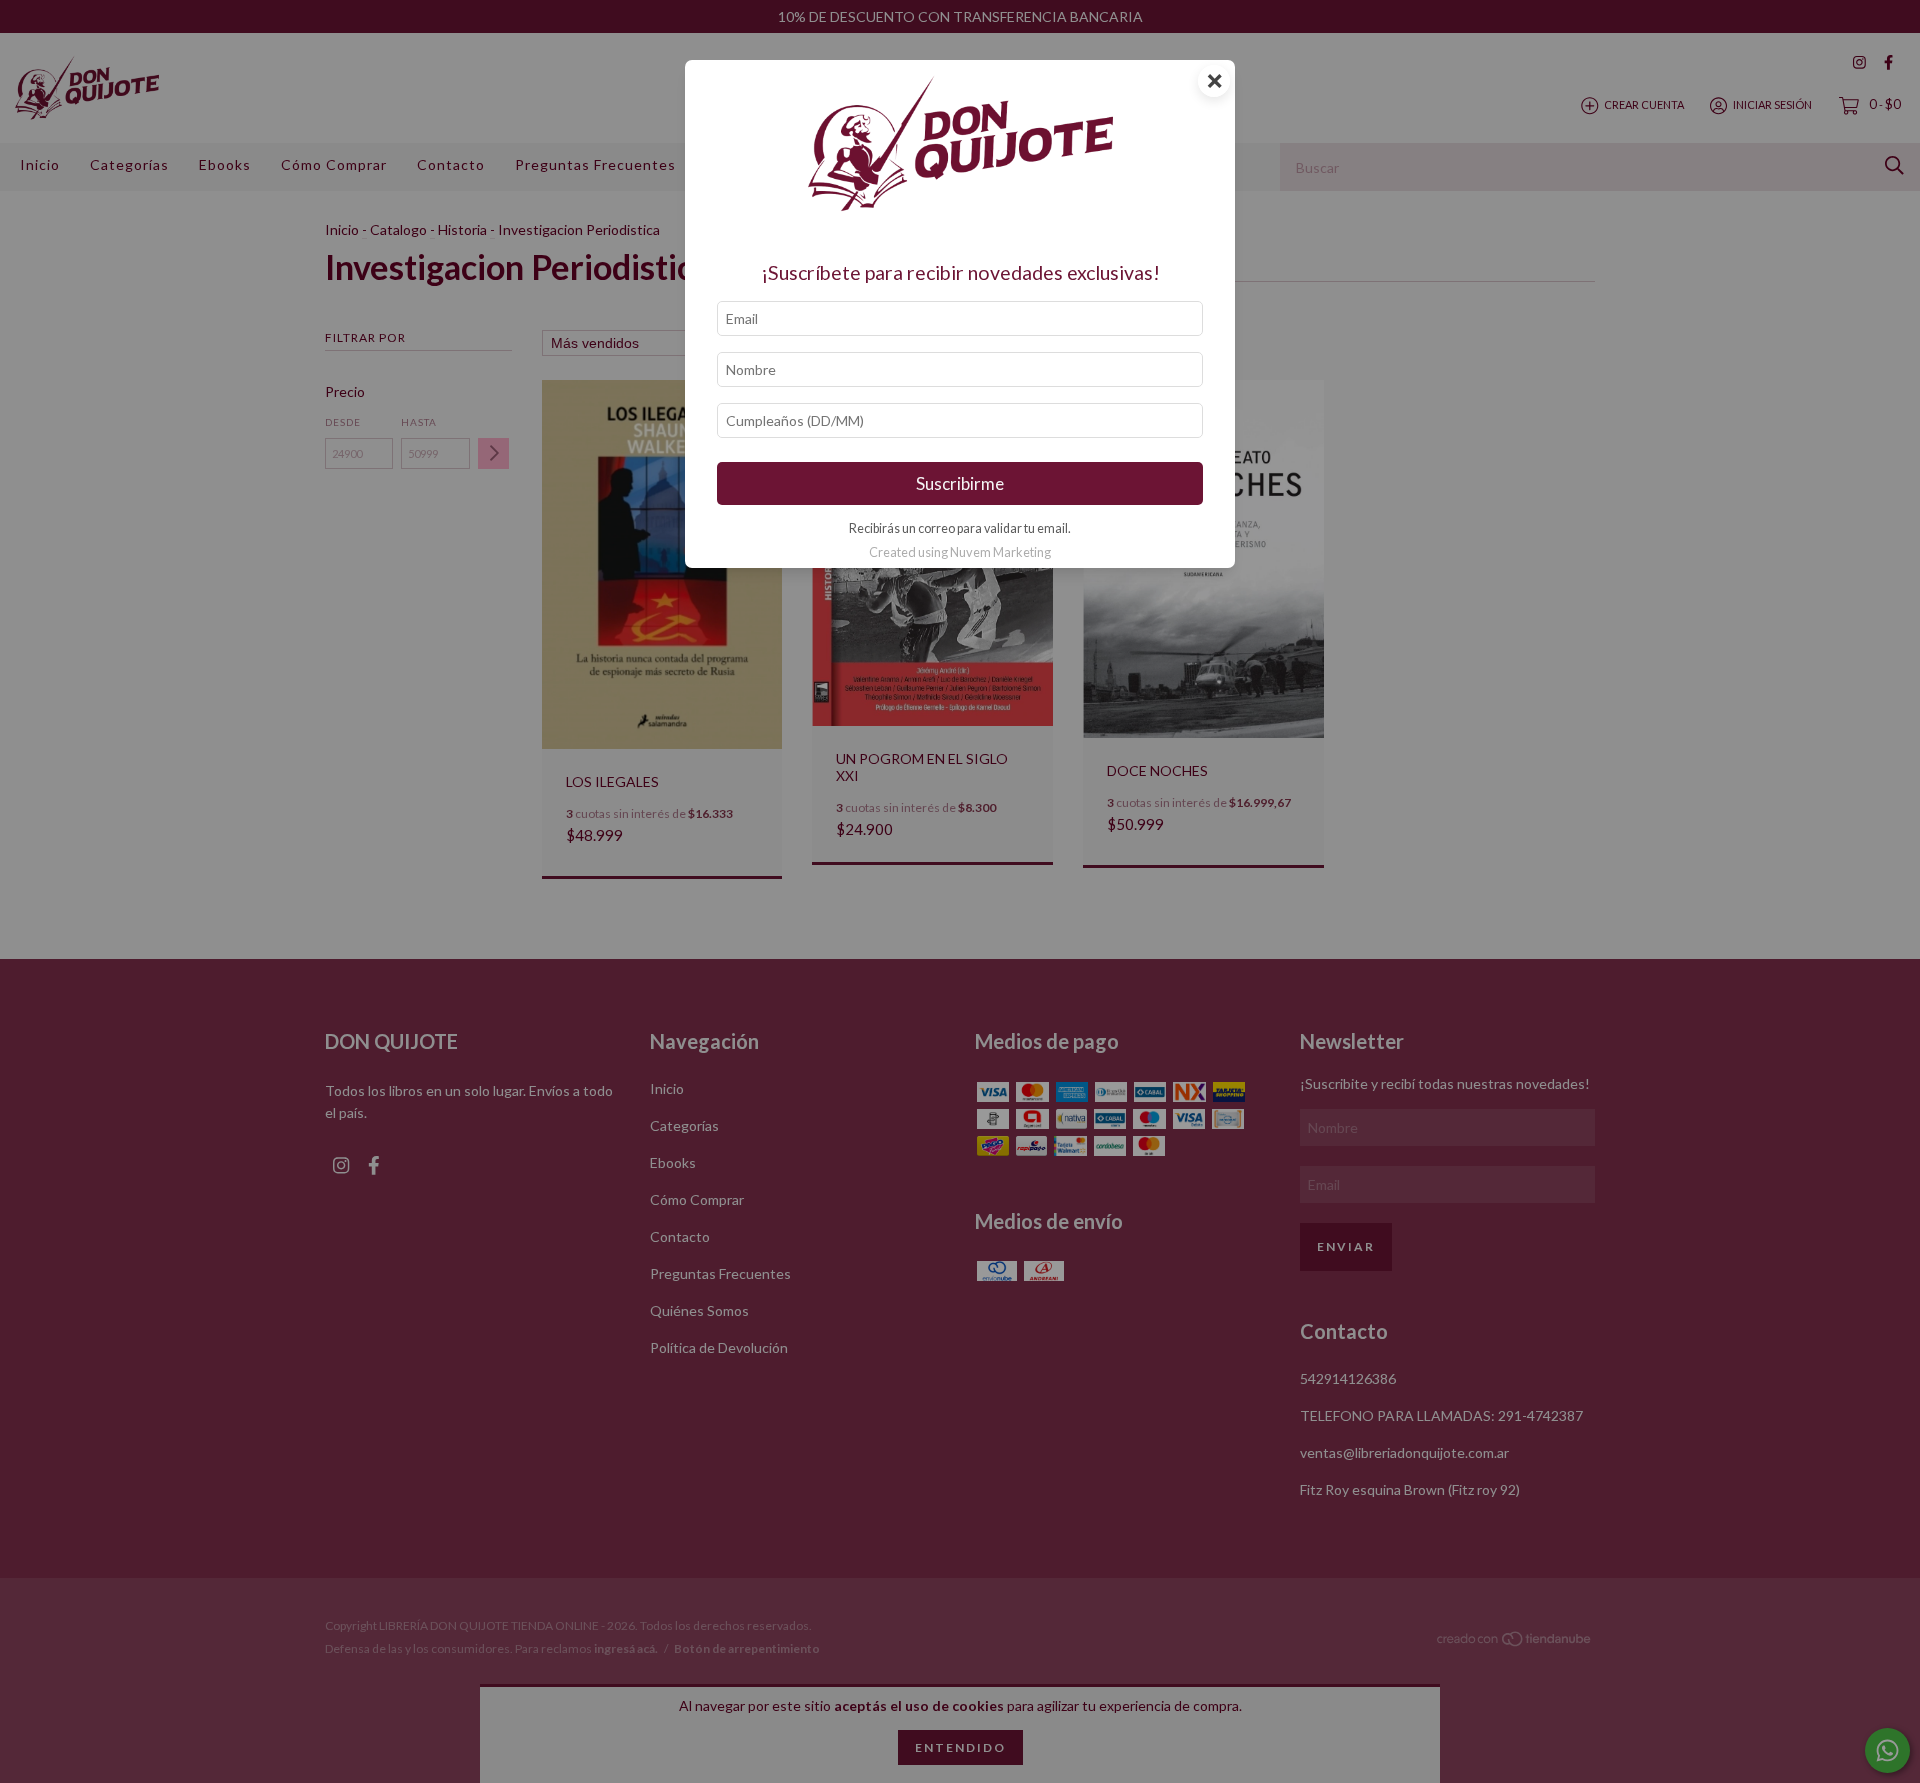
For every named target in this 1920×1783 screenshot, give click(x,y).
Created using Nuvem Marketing (960, 552)
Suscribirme (960, 483)
